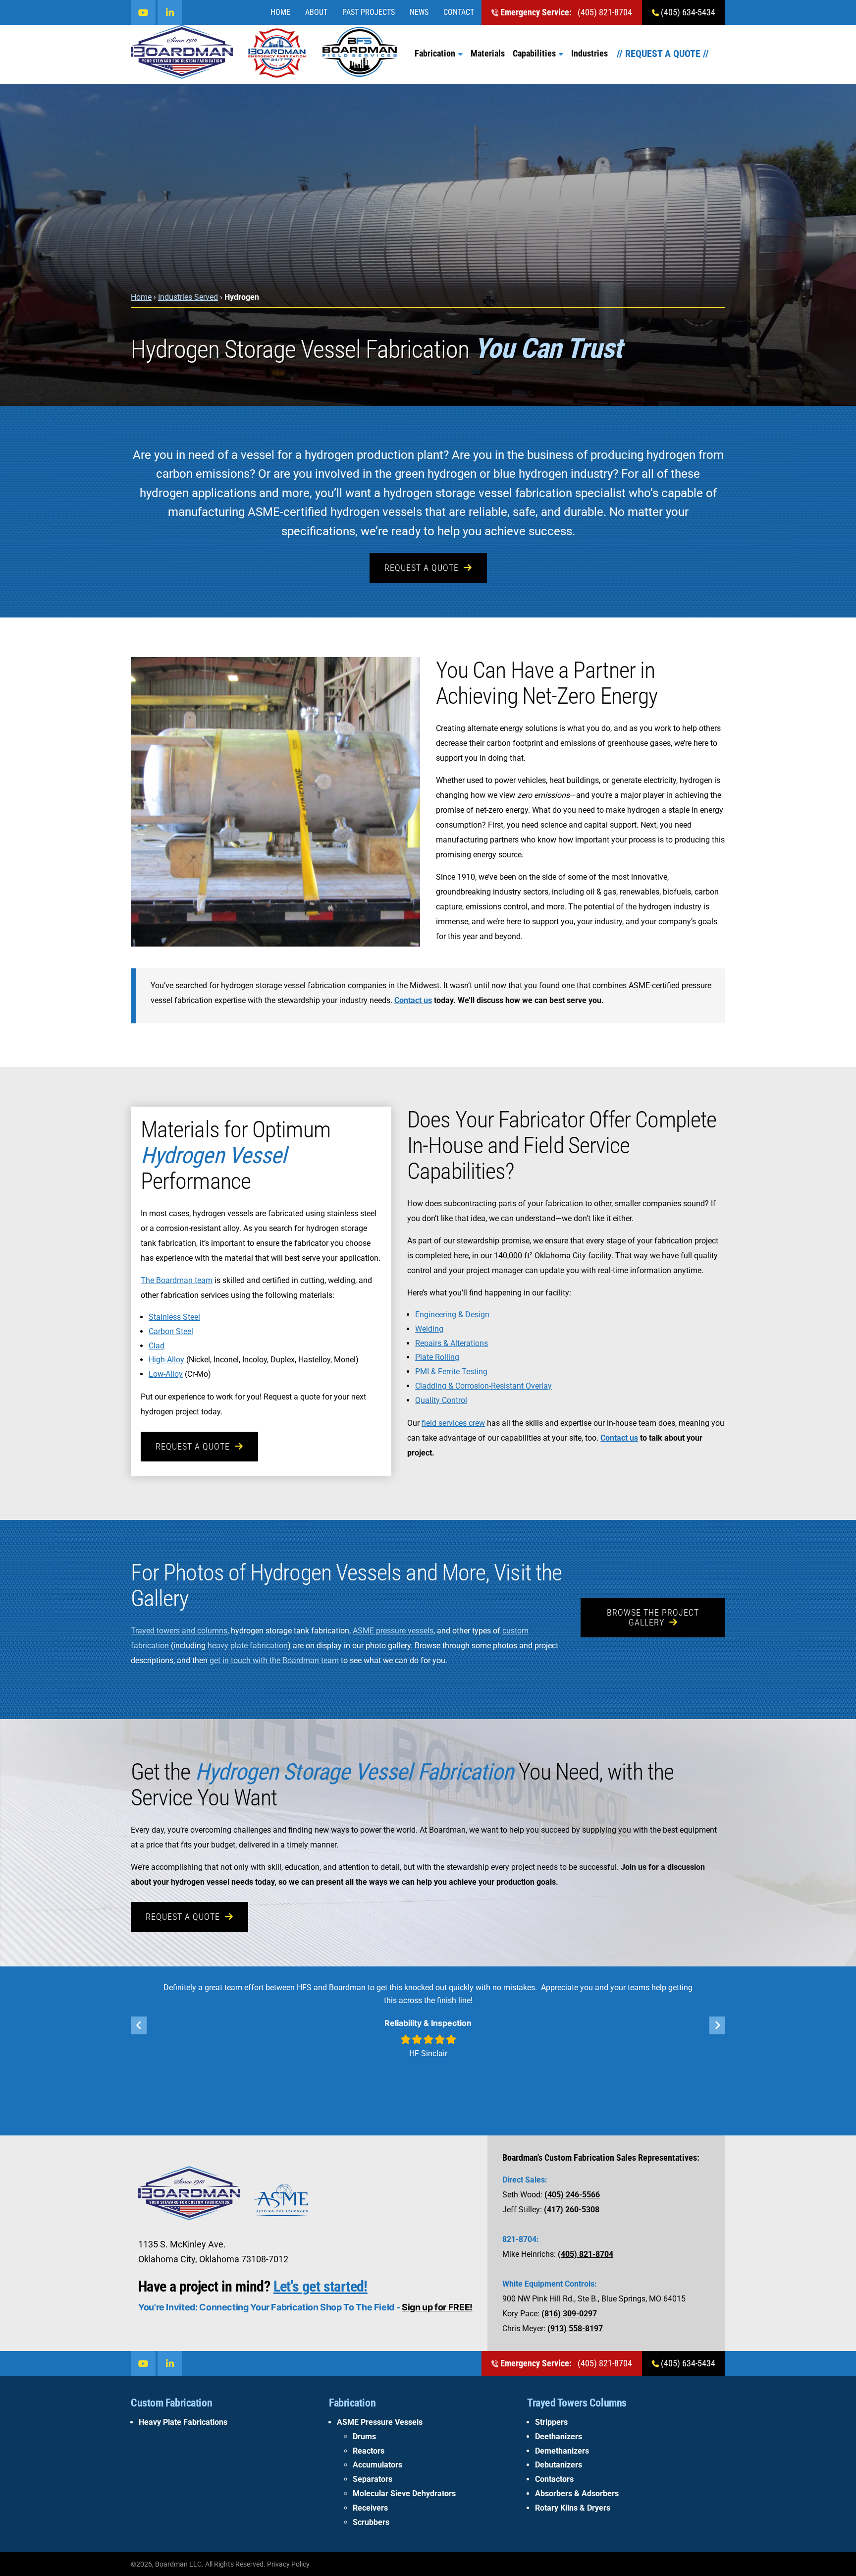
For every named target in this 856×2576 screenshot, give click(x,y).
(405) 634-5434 (687, 12)
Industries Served (188, 297)
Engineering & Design (452, 1315)
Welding (429, 1329)
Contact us (413, 1000)
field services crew (453, 1423)
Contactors (554, 2479)
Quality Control (441, 1400)
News (419, 12)
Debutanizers (559, 2465)
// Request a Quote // (663, 54)
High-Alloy (166, 1360)
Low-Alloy (166, 1374)
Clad (157, 1346)
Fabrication (435, 53)
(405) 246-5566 (572, 2195)
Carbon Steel (171, 1331)
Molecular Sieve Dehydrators (404, 2493)
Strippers (551, 2422)
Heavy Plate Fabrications (183, 2422)
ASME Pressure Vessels (380, 2422)
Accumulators (377, 2465)
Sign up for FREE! (437, 2307)
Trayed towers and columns (179, 1631)
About (316, 12)
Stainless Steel (174, 1317)
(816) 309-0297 (569, 2314)
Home (280, 12)
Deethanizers (559, 2436)
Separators (373, 2479)
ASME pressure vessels (393, 1631)
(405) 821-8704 (566, 12)
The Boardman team (177, 1280)
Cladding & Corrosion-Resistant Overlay (483, 1386)
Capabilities (534, 53)
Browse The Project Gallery (653, 1617)
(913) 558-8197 (575, 2328)
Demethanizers (562, 2451)
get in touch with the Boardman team (274, 1660)
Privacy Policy (288, 2564)
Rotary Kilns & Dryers (573, 2508)
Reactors (369, 2451)
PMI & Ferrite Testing (451, 1372)
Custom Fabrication (171, 2403)
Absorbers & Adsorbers (577, 2493)
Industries (589, 53)
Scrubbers (371, 2522)
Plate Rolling (437, 1357)
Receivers (370, 2508)
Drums (364, 2436)
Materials (488, 53)
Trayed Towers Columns (577, 2403)
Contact (459, 12)
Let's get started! (321, 2286)
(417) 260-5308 (572, 2210)
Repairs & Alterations (452, 1343)
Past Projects (369, 12)
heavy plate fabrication (248, 1646)
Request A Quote (422, 568)
